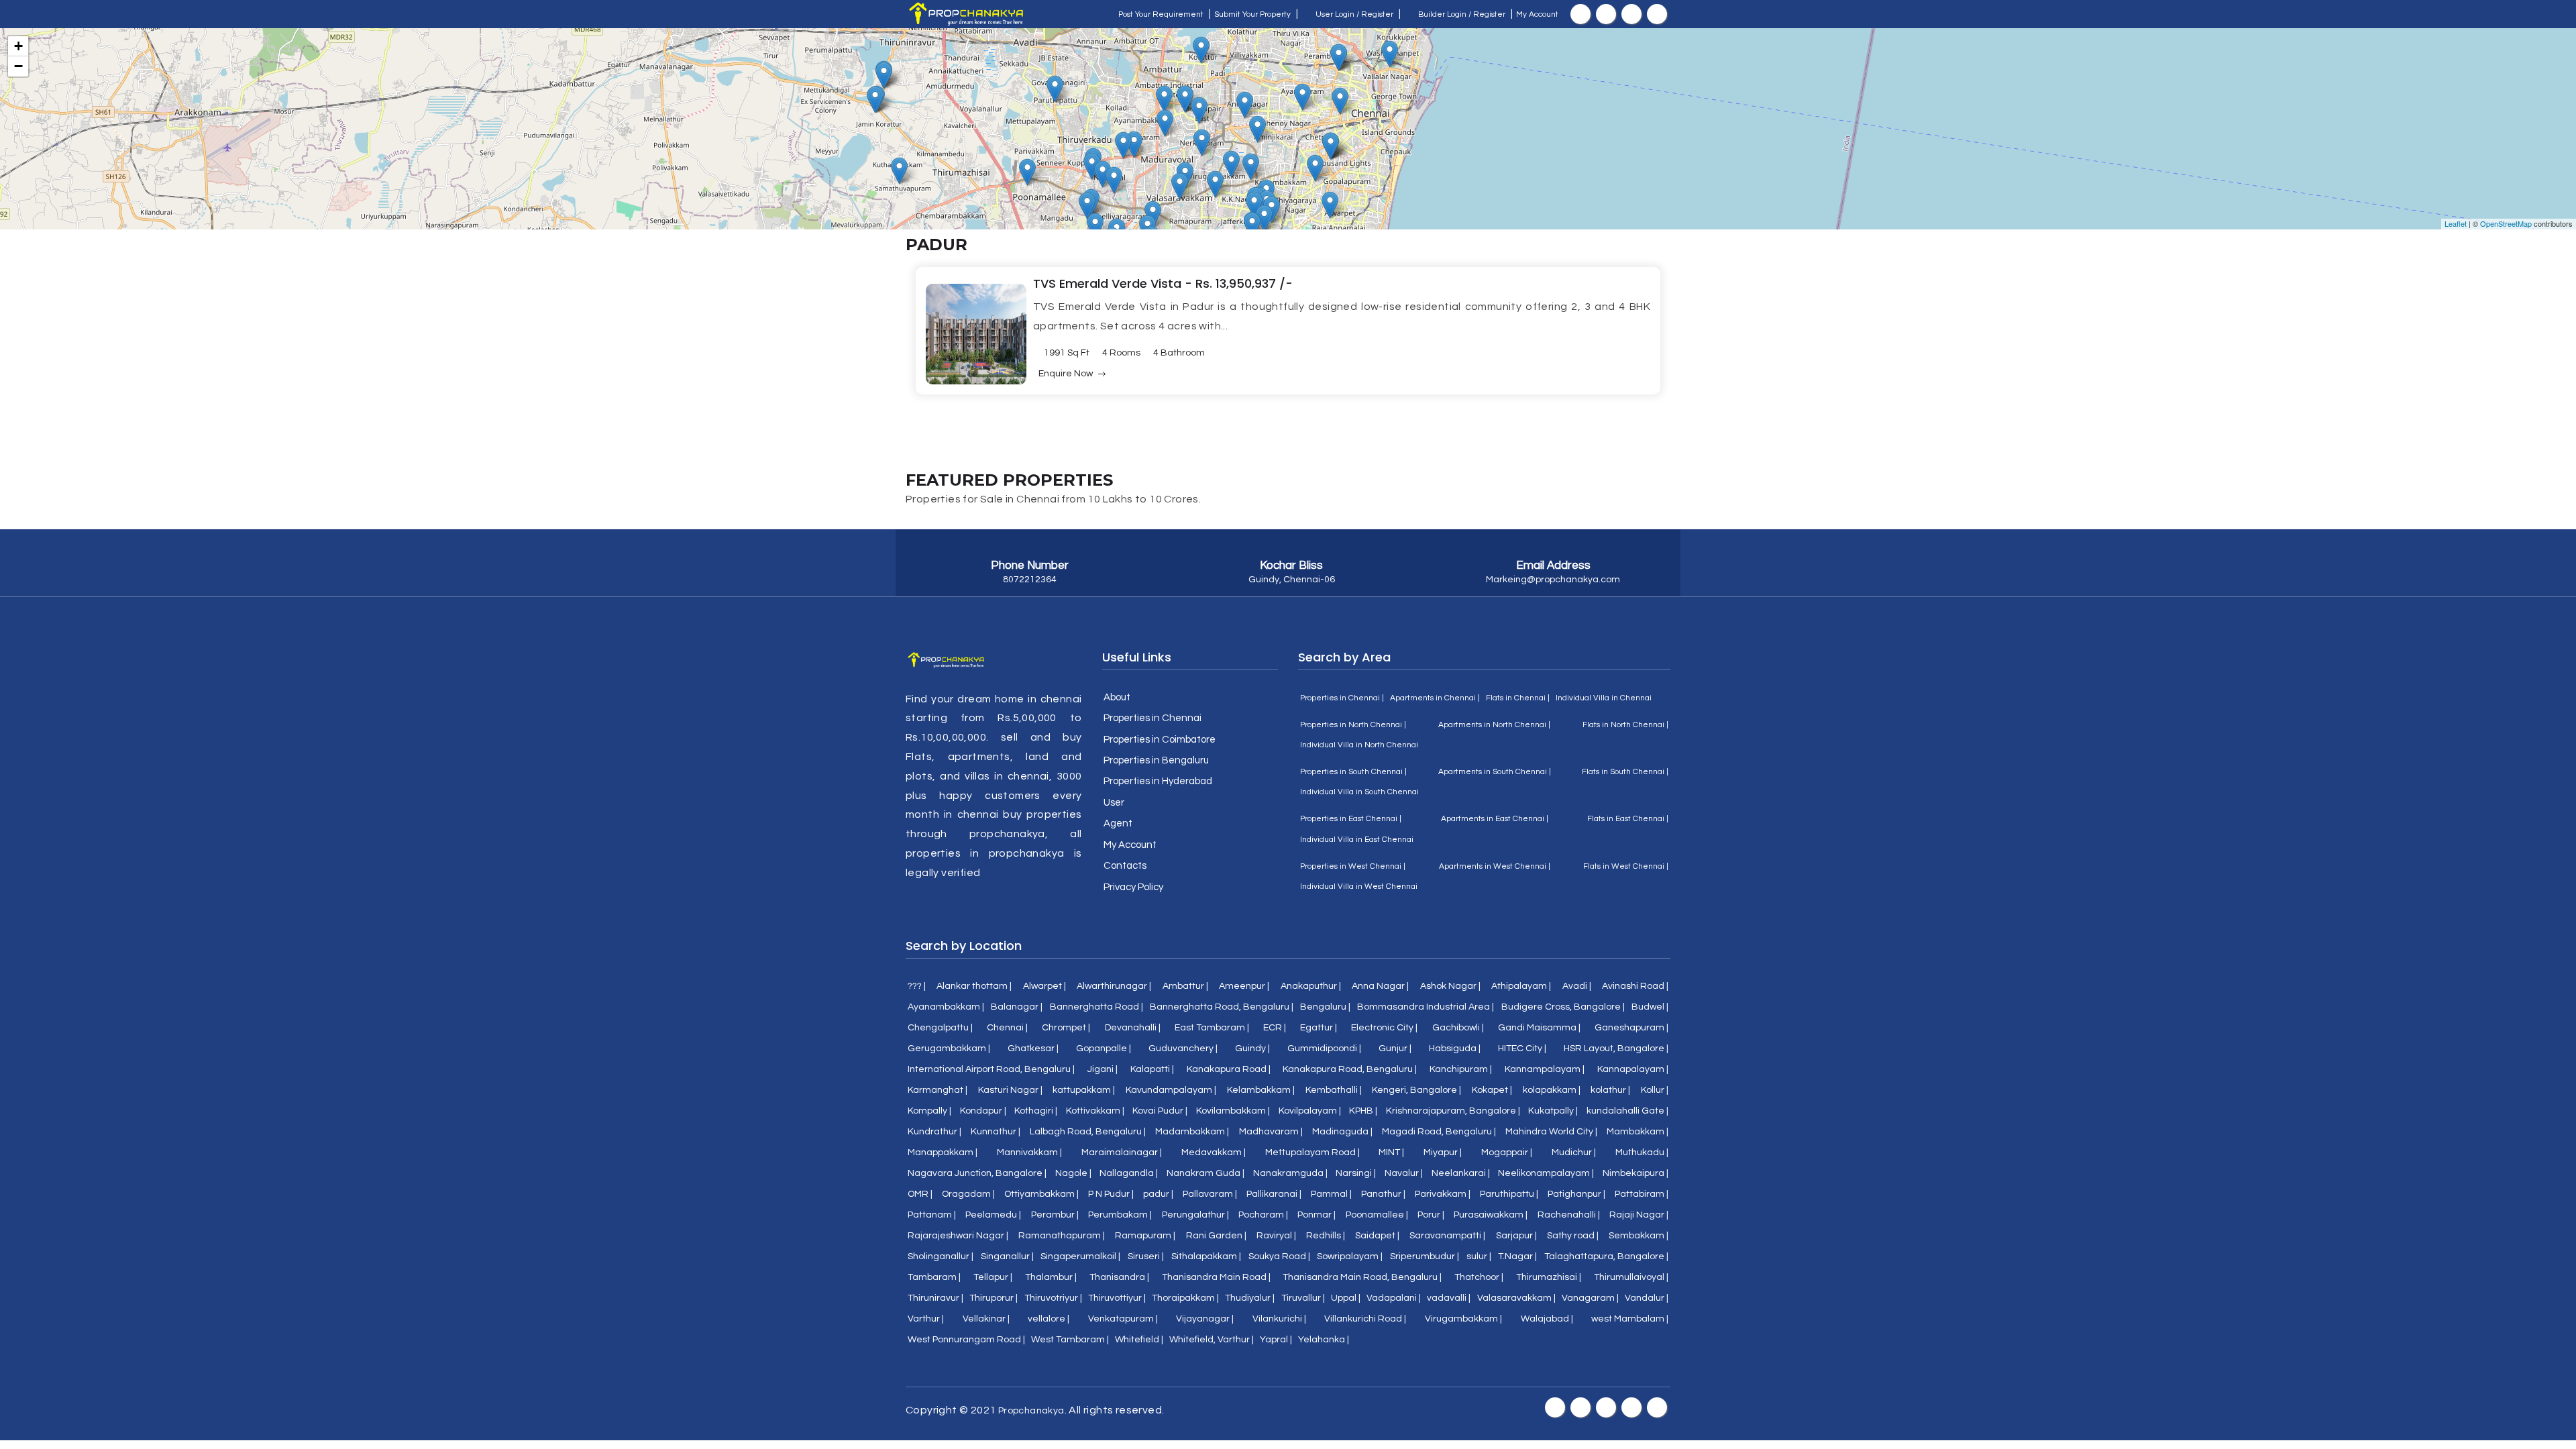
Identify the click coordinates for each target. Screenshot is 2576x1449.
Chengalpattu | (940, 1028)
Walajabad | (1547, 1319)
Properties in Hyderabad (1158, 781)
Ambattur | (1185, 986)
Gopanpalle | (1104, 1049)
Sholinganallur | (941, 1256)
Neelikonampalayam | (1546, 1173)
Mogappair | (1507, 1152)
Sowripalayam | (1350, 1256)
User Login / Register (1353, 14)
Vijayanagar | (1205, 1319)
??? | (917, 986)
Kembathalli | (1334, 1090)
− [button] (18, 66)
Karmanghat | (937, 1090)
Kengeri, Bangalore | (1416, 1090)
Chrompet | (1066, 1028)
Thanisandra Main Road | (1216, 1277)
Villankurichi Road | (1365, 1319)
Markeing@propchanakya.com (1553, 580)
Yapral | (1276, 1340)
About (1117, 697)
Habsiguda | (1455, 1049)
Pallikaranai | (1274, 1194)
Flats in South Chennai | (1625, 772)
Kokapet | (1492, 1090)
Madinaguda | (1342, 1132)
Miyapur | (1443, 1152)
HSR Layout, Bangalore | (1616, 1049)
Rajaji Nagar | (1639, 1215)
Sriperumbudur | (1425, 1256)
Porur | (1431, 1215)
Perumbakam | (1120, 1215)
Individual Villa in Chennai (1604, 698)
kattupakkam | (1084, 1090)
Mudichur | (1574, 1152)
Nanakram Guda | (1205, 1173)
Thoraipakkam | (1185, 1298)
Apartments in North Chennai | (1494, 725)
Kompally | (929, 1111)
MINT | (1391, 1152)
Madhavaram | (1271, 1132)
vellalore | (1049, 1319)
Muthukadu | (1642, 1152)
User (1114, 803)
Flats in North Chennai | (1625, 725)
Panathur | (1383, 1194)
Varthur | (926, 1319)
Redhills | (1326, 1236)
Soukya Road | (1279, 1256)
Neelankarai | (1461, 1173)
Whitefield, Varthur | (1212, 1340)
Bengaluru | (1325, 1007)
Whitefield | (1139, 1340)
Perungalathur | (1195, 1215)
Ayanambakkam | (946, 1007)
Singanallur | (1007, 1256)
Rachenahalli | (1569, 1215)
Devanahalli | (1133, 1028)
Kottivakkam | (1095, 1111)
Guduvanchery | (1183, 1049)
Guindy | (1252, 1049)
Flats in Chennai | (1518, 698)
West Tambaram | (1070, 1340)
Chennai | (1007, 1028)
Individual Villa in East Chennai (1357, 840)
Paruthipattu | (1509, 1194)
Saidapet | (1377, 1236)
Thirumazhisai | (1549, 1277)
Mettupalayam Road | (1312, 1152)
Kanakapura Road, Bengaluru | (1350, 1069)
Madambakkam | (1192, 1132)
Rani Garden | (1216, 1236)
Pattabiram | (1642, 1194)
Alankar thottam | (974, 986)
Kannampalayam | (1545, 1069)
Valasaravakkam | (1516, 1298)
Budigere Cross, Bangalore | (1563, 1007)
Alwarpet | (1044, 986)
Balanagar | (1017, 1007)
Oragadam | (968, 1194)
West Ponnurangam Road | (966, 1340)
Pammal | (1331, 1194)
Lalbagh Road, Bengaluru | (1088, 1132)
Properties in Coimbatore (1160, 740)
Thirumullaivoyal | (1631, 1277)
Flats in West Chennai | (1626, 866)
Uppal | (1346, 1298)
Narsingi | (1356, 1173)
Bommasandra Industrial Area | (1426, 1007)
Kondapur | (983, 1111)
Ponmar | (1317, 1215)
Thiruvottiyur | (1117, 1298)
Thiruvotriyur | (1053, 1298)
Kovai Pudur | (1160, 1111)
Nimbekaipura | (1635, 1173)
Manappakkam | (943, 1152)
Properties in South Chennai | (1353, 772)
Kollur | (1655, 1090)
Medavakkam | (1214, 1152)
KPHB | (1363, 1111)
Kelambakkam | (1261, 1090)
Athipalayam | (1521, 986)
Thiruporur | (994, 1298)
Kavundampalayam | (1171, 1090)
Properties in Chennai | (1342, 698)
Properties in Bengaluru (1156, 760)
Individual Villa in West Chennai (1359, 887)
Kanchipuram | (1461, 1069)
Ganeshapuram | (1631, 1028)
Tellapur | (993, 1277)
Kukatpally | (1553, 1111)
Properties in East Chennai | (1351, 819)
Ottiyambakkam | (1041, 1194)
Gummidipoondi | (1324, 1049)
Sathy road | (1573, 1236)
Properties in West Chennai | (1353, 866)
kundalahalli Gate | (1627, 1111)
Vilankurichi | (1279, 1319)
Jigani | (1103, 1069)
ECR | (1275, 1028)
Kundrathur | (934, 1132)
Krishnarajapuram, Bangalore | (1453, 1111)
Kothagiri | (1036, 1111)
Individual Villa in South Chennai (1359, 792)
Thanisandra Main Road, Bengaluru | (1362, 1277)
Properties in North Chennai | (1353, 725)
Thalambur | (1051, 1277)
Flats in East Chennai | (1628, 819)
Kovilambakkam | (1233, 1111)
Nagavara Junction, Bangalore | (977, 1173)
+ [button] (18, 46)
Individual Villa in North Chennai (1359, 745)
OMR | (920, 1194)
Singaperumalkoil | (1080, 1256)
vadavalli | (1449, 1298)
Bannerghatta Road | (1096, 1007)
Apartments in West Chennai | (1495, 866)
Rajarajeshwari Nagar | (958, 1236)
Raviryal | (1276, 1236)
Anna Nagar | (1380, 986)
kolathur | (1610, 1090)
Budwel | (1650, 1007)
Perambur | (1055, 1215)
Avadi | (1577, 986)
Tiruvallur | (1303, 1298)
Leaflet (2456, 223)
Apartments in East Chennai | (1495, 819)
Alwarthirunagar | (1114, 986)
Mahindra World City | (1551, 1132)
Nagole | (1073, 1173)
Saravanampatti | (1447, 1236)
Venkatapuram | (1123, 1319)
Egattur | (1319, 1028)
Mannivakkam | (1029, 1152)
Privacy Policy (1133, 887)
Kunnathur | (996, 1132)
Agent (1118, 823)
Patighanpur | (1576, 1194)
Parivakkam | (1443, 1194)
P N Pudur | (1111, 1194)
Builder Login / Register (1461, 14)
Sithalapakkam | (1206, 1256)
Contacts (1125, 866)
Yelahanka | (1324, 1340)
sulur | (1479, 1256)
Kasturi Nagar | (1010, 1090)
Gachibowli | (1458, 1028)
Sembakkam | (1639, 1236)
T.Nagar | (1517, 1256)
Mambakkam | (1638, 1132)
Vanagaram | (1590, 1298)
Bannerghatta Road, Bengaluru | (1222, 1007)
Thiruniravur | (935, 1298)
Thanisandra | (1119, 1277)
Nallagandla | (1129, 1173)
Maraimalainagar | (1122, 1152)
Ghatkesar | (1033, 1049)
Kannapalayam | (1633, 1069)
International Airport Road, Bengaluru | (991, 1069)
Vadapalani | (1394, 1298)
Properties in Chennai (1152, 718)
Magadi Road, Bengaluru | (1439, 1132)
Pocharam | (1263, 1215)
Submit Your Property (1252, 14)
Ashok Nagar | (1450, 986)
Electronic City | (1384, 1028)
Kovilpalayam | (1310, 1111)
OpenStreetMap (2506, 223)
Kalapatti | (1152, 1069)
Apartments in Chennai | (1435, 698)
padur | (1158, 1194)
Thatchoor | (1479, 1277)
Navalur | (1404, 1173)
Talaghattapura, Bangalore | (1606, 1256)
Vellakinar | (986, 1319)
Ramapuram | (1145, 1236)
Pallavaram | (1210, 1194)
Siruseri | (1146, 1256)
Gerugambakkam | (949, 1049)
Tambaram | (934, 1277)
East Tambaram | (1212, 1028)
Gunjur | (1395, 1049)
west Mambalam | (1630, 1319)
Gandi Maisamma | (1539, 1028)
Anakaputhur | (1311, 986)
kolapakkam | (1552, 1090)
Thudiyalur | (1250, 1298)
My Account (1537, 14)
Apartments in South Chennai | (1495, 772)
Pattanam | (932, 1215)
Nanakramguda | (1290, 1173)
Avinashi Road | (1635, 986)
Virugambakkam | (1463, 1319)
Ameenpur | (1244, 986)
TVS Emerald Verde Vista (1109, 283)
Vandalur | (1647, 1298)
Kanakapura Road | (1229, 1069)
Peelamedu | (993, 1215)
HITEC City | (1522, 1049)
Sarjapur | (1516, 1236)
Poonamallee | (1377, 1215)
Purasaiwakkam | (1491, 1215)
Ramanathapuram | (1062, 1236)
